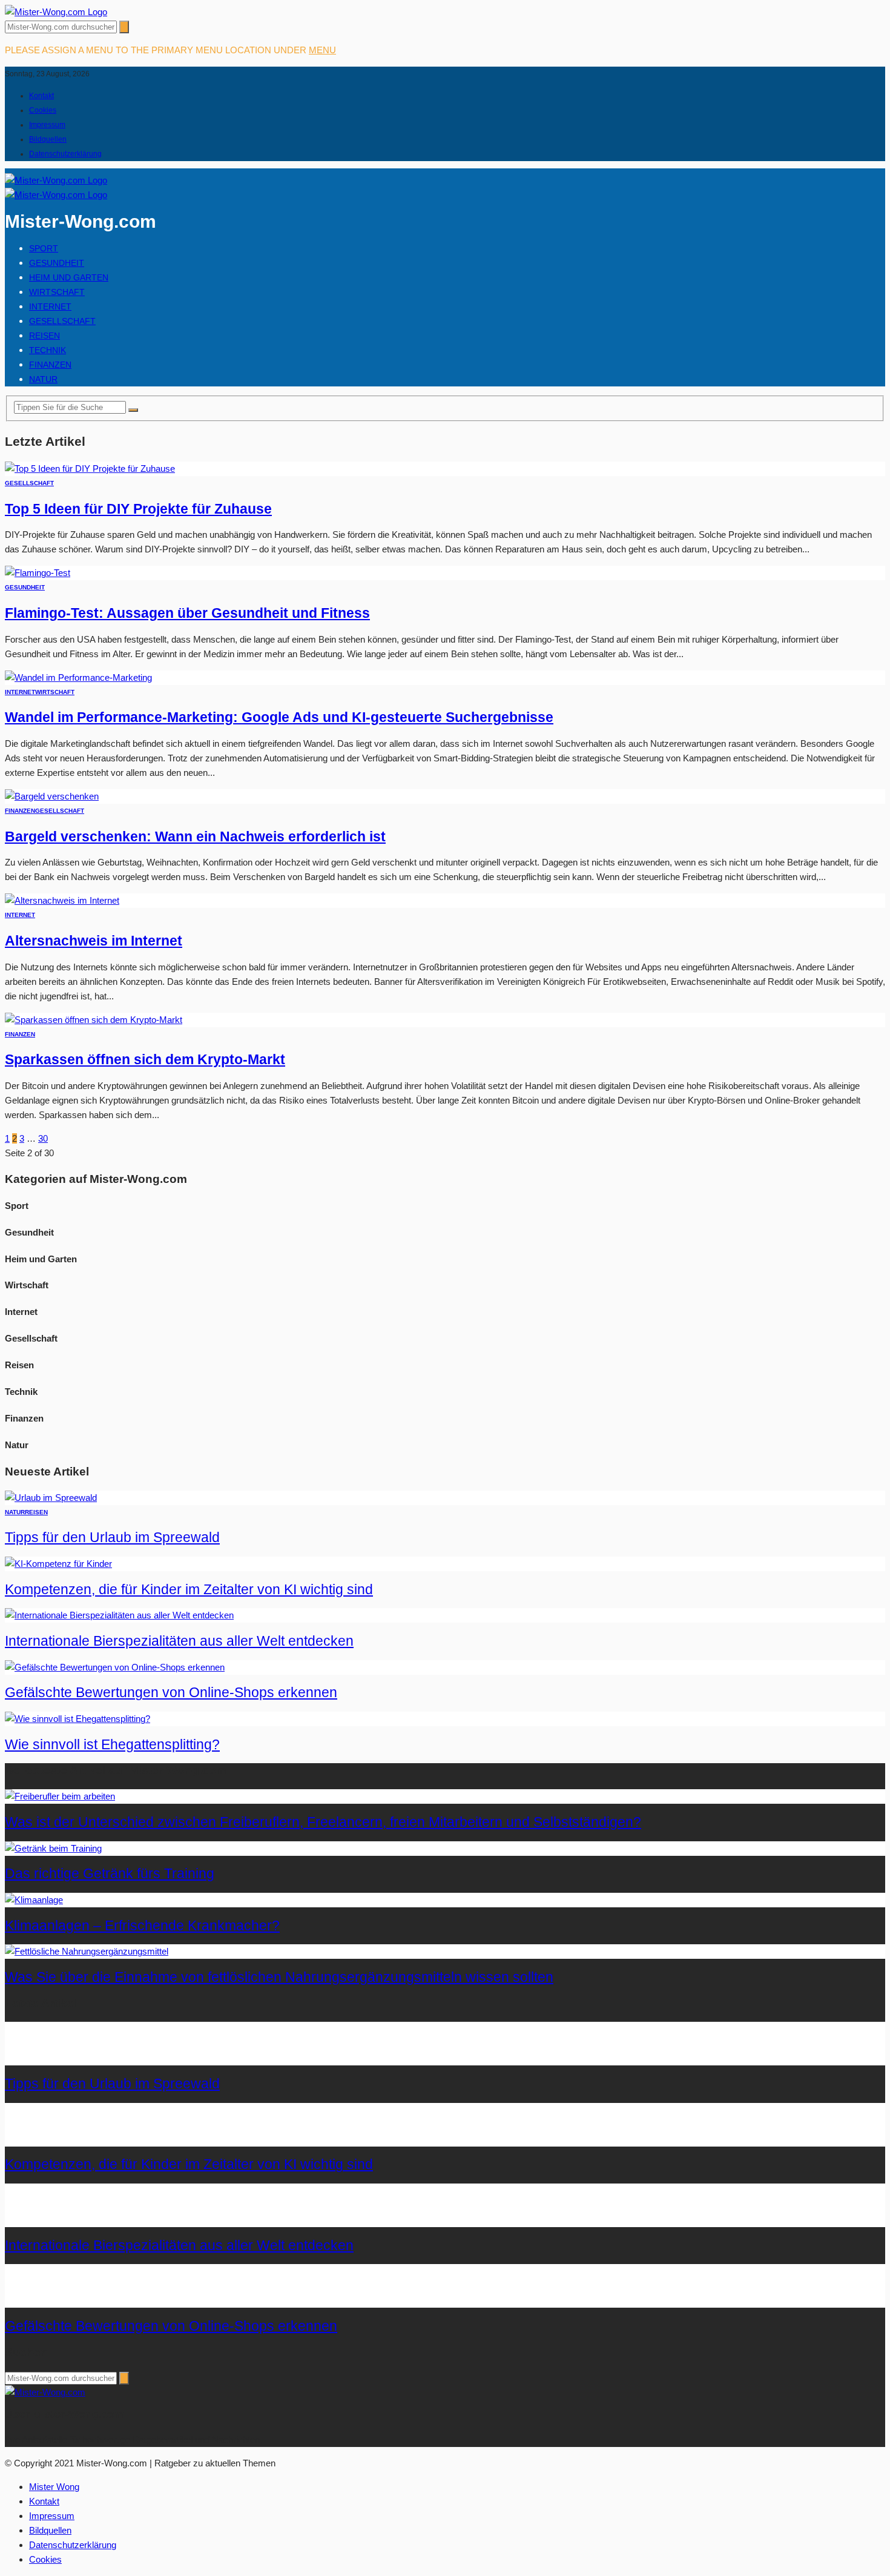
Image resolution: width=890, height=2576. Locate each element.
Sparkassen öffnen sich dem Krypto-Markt (145, 1060)
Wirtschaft (57, 292)
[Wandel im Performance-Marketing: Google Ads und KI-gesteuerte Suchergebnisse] (78, 677)
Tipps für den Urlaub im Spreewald (112, 1538)
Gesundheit (57, 263)
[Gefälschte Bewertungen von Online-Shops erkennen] (115, 1667)
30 (43, 1138)
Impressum (47, 125)
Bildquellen (48, 139)
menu (322, 50)
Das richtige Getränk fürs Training (110, 1874)
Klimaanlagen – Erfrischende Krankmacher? (142, 1926)
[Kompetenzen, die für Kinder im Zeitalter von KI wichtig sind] (58, 1564)
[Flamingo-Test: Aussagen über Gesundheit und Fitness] (38, 573)
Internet (50, 306)
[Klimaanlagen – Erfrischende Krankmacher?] (34, 1900)
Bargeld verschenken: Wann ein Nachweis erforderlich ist (195, 837)
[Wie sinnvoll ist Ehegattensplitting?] (77, 1719)
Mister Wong (54, 2487)
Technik (48, 350)
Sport (44, 248)
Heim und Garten (69, 277)
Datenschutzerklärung (65, 154)
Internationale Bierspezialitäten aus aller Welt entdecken (179, 1641)
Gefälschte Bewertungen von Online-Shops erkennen (171, 1693)
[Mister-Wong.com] (56, 12)
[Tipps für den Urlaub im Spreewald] (51, 1498)
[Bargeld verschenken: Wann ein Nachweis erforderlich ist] (52, 796)
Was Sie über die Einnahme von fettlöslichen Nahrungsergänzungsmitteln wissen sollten (279, 1977)
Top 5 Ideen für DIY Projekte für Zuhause (138, 509)
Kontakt (41, 96)
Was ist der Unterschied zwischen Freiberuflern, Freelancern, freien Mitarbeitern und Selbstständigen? (323, 1822)
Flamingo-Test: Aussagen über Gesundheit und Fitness (187, 613)
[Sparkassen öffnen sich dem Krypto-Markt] (94, 1020)
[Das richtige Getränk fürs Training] (53, 1848)
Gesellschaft (62, 321)
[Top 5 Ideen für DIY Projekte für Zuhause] (90, 469)
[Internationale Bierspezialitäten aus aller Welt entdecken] (119, 1615)
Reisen (44, 336)
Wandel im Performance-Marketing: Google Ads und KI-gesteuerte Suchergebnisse (279, 717)
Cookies (43, 110)
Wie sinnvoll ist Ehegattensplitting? (112, 1745)
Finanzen (50, 365)
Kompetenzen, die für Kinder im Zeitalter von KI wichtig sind (189, 1590)
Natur (43, 379)
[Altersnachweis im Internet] (62, 900)
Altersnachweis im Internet (94, 941)
